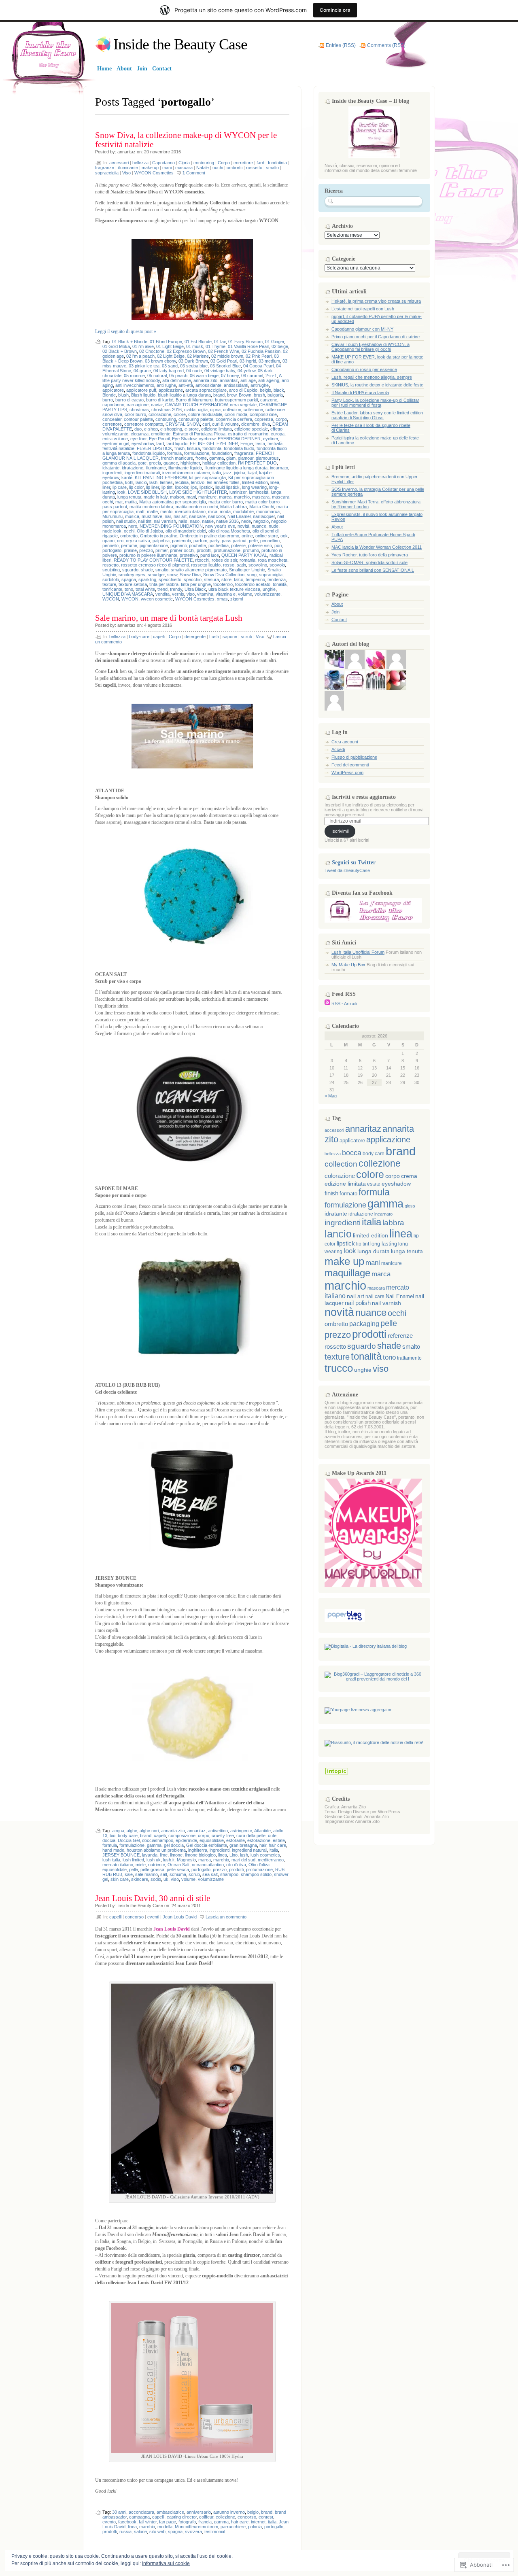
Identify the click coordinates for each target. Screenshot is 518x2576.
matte (152, 511)
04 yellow (246, 371)
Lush (214, 637)
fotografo (187, 2522)
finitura (193, 448)
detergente (195, 637)
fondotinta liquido (149, 453)
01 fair (220, 342)
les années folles (223, 482)
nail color (217, 516)
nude (274, 526)
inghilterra (198, 1850)
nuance (259, 526)
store (226, 579)
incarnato (279, 468)
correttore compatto (144, 424)
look (121, 492)
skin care (120, 1879)
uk (166, 1879)
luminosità (259, 492)
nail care (197, 516)
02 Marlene (198, 356)
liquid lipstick (227, 487)
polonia (255, 2527)
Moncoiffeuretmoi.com (196, 2527)
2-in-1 (271, 376)
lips (194, 487)
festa (260, 443)
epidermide (186, 1840)
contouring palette (196, 419)
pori (278, 545)
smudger (156, 575)
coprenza (264, 419)
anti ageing (269, 380)
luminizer (238, 492)
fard (260, 163)
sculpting (111, 570)
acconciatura (141, 2512)
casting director (182, 2517)
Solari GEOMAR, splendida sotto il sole (369, 562)
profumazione (227, 550)
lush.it (169, 1860)
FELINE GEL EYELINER (214, 443)
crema (409, 1176)
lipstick (206, 487)
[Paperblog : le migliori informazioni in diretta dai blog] (345, 1621)
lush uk (154, 1860)
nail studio (126, 521)
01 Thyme (215, 346)
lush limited (133, 1860)
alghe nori (149, 1831)
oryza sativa (138, 541)
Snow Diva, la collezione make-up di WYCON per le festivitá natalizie (186, 140)
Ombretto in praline (159, 536)
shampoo (229, 1874)
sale (129, 1874)
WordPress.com (347, 772)
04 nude (194, 371)
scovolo (277, 565)
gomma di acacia (119, 463)
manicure (207, 497)
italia (217, 473)
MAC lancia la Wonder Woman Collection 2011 (377, 547)
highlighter (190, 463)
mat (119, 502)
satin (241, 565)
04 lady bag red (169, 371)
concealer (112, 419)
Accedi (338, 749)
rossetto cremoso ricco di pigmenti (155, 565)
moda (225, 511)
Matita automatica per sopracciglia (173, 502)
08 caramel (252, 376)
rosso (229, 565)
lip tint (167, 487)
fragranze (105, 168)
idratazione (133, 468)
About (337, 527)
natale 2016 (227, 521)
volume (245, 594)
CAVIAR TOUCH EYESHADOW (196, 405)
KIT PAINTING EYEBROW (161, 477)
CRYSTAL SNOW (183, 424)
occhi (218, 168)
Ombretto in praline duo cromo (209, 536)
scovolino (258, 565)
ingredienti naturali (142, 473)
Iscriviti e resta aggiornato (364, 797)
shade (147, 570)
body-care (139, 637)
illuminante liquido (185, 468)
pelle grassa (152, 1869)
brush (259, 395)
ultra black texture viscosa (234, 589)
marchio (242, 497)
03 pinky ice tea (144, 366)
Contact (339, 620)
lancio (141, 482)
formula (174, 453)
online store (267, 536)
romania (247, 560)
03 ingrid (248, 361)
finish (179, 448)
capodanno (113, 405)
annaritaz (126, 152)
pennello (110, 545)
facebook (127, 2522)
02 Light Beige (171, 356)
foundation (222, 453)
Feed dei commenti (350, 765)
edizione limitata (217, 429)
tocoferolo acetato (253, 584)
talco (239, 579)
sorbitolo (111, 579)
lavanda (150, 1855)
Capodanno (163, 163)
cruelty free (223, 1835)
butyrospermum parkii (236, 400)
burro (108, 400)
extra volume (115, 439)
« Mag (331, 1096)
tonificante (112, 589)
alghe (132, 1831)
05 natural (157, 376)
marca (225, 497)
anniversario (199, 2512)
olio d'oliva (236, 1865)
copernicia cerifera (234, 419)
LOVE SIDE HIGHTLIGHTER (198, 492)
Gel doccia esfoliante (207, 1845)
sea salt (210, 1874)
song (252, 575)
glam (231, 458)
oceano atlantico (208, 1865)
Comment (194, 173)
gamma (217, 458)
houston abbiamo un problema (156, 1850)
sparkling (147, 579)
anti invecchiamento (135, 385)
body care (128, 1835)
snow (172, 575)
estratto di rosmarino (248, 434)
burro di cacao (129, 400)
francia (205, 2522)
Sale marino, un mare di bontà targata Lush (169, 618)
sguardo (130, 570)
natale (208, 521)
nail (168, 516)
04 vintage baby (220, 371)
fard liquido (177, 443)
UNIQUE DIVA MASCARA (128, 594)
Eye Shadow (184, 439)
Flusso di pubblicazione (354, 757)
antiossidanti (236, 385)
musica (132, 516)
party (214, 541)
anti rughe (166, 385)
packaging (364, 1324)
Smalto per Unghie (247, 570)
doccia (109, 1840)
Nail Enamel (239, 516)
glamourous (267, 458)
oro (120, 541)
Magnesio (186, 1860)
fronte (201, 458)
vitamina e (226, 594)
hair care (277, 1845)
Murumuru (113, 516)
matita (131, 502)
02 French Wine (224, 351)
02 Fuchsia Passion (261, 351)
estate (279, 1840)
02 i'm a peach (140, 356)
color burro (135, 414)
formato (348, 1194)
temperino (255, 579)
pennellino (270, 541)
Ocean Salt (178, 1865)
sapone (230, 637)
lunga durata (374, 1251)
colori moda (236, 414)
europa (278, 434)
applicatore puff (141, 390)
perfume (129, 545)
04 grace (142, 371)
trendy (176, 589)
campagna (139, 2517)
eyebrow (207, 439)
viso (191, 594)
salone (140, 2531)
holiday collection (219, 463)
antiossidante (208, 385)
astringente (241, 1831)
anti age (248, 380)
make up (150, 168)
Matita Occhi (262, 507)
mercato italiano (190, 511)
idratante (111, 468)
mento (166, 511)
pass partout (234, 541)
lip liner (153, 487)
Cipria (184, 163)
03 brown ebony (160, 361)
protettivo (189, 555)
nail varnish (165, 521)
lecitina (182, 482)
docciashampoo (158, 1840)
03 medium (269, 361)
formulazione (197, 453)
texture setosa (133, 584)
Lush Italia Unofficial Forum (358, 952)
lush (244, 1855)
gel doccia (174, 1845)
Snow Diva (190, 575)
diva (266, 424)
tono (129, 589)
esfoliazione (259, 1840)
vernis (178, 594)
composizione (263, 414)
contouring (204, 163)
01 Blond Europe (166, 342)
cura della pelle (251, 1835)
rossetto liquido (206, 565)
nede (246, 521)
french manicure (177, 458)
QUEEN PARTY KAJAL (244, 555)
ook (284, 536)
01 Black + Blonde (130, 342)
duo (138, 429)
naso (195, 521)
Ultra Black (195, 589)
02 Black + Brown (120, 351)
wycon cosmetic (157, 599)
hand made (113, 1850)
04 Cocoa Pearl (258, 366)
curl (206, 424)
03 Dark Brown (193, 361)
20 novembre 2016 (162, 152)
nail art (180, 516)
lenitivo (198, 482)
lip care (120, 487)
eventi (153, 1917)
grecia (155, 463)
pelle (253, 541)
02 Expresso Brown (186, 351)
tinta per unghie (196, 584)
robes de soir (224, 560)
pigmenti (178, 545)
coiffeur (206, 2517)
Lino (234, 1855)
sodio (156, 1879)
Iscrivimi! (340, 831)
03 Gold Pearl (224, 361)
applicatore (113, 390)
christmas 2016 (167, 410)
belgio (265, 390)
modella (165, 2527)
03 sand (170, 366)
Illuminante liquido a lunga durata (236, 468)
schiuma (178, 1874)
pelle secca (178, 1869)
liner (106, 487)
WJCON (111, 599)
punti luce (210, 555)
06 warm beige (204, 376)
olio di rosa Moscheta (229, 531)
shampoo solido (256, 1874)
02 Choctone (152, 351)
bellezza (140, 163)
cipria (215, 410)
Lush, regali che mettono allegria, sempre (372, 377)
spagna (129, 579)
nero (133, 526)
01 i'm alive (143, 346)
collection (232, 410)
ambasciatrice (170, 2512)
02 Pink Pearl (259, 356)
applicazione (171, 390)
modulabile (243, 511)
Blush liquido (143, 395)
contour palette (138, 419)
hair (263, 1845)
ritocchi (202, 560)
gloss (410, 1206)
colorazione (160, 414)
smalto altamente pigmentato (199, 570)
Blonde (109, 395)
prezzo (146, 550)
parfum (200, 541)
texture (109, 584)
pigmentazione (154, 545)
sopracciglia (107, 173)
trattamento (409, 1358)
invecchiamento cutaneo (186, 473)
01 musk (195, 346)
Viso (126, 173)
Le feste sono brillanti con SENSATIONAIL (373, 570)
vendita (162, 594)
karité (127, 477)
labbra (393, 1223)
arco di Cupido (243, 390)
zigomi (237, 599)
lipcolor (182, 487)
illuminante (128, 168)
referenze (400, 1336)
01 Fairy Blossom (245, 342)
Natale (203, 168)
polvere (238, 545)
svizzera (193, 2531)
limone (176, 1855)
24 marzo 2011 (186, 1905)
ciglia (203, 410)
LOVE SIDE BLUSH (147, 492)
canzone (269, 400)
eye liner (138, 439)
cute (272, 1835)
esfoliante (236, 1840)
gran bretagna (243, 1845)
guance (171, 463)
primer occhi (182, 550)
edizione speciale (251, 429)
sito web (157, 2531)
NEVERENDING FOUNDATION (171, 526)
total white (145, 589)
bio (113, 1835)
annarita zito (205, 380)
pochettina (219, 545)
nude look (112, 531)
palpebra (161, 541)
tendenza (277, 579)
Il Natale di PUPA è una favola (360, 393)
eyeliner (271, 439)
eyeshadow (143, 443)
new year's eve (220, 526)
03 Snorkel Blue (225, 366)
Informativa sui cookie (166, 2563)
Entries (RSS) (341, 45)
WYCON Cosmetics (154, 173)
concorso (134, 1917)
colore (180, 414)
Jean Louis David (180, 1917)
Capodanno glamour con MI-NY (362, 329)
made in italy (156, 497)
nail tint (145, 521)
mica (213, 511)
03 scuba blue (194, 366)
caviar (157, 405)
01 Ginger (275, 342)
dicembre (250, 424)
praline (130, 550)
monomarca (268, 511)
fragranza (244, 453)
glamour (246, 458)
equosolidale (212, 1840)
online (247, 536)
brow (232, 395)
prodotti (204, 550)
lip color (136, 487)
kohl (129, 482)
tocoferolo (223, 584)
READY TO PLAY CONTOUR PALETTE (153, 560)
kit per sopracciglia (207, 477)
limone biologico (200, 1855)
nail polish (358, 1303)
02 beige (280, 346)
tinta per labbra (164, 584)
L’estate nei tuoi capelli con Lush (363, 309)
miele (141, 1865)
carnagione (138, 405)
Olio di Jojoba (150, 531)
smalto (272, 168)
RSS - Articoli (344, 1004)
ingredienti (112, 473)
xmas (222, 599)
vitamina (205, 594)
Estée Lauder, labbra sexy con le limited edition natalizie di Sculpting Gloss (377, 415)
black (279, 390)
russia (125, 2531)
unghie (269, 589)
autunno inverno (229, 2512)
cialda (190, 410)
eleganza (140, 434)
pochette (197, 545)
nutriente (157, 1865)
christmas (139, 410)
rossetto (254, 168)
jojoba (240, 473)
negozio (261, 521)
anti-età (186, 385)
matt (140, 511)
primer (161, 550)
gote (142, 463)
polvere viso (260, 545)
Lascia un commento (226, 1917)
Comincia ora (335, 10)
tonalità (280, 584)
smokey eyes (132, 575)
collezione (253, 410)
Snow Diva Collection (224, 575)
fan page (168, 2522)
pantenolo (182, 541)
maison (177, 497)
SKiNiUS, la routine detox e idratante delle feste (377, 385)
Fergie (247, 443)
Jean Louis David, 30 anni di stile (153, 1898)
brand (219, 395)
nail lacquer (264, 516)
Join (335, 612)
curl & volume (225, 424)
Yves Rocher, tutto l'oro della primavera (370, 555)
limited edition (255, 482)
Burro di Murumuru (194, 400)
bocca (352, 1153)
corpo (281, 419)
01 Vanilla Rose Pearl (248, 346)
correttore (243, 163)
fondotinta (277, 163)
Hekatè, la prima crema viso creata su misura (376, 301)
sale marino (146, 1874)
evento (109, 2522)
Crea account (345, 742)
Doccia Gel (129, 1840)
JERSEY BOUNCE (121, 1855)
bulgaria (275, 395)
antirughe (260, 385)
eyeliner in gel (116, 443)
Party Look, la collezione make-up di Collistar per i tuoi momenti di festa (375, 403)
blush (123, 395)
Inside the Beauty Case (180, 44)
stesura (211, 579)
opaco (108, 541)
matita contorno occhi (197, 507)
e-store (192, 429)
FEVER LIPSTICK (154, 448)
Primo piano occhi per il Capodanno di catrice (376, 337)
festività (275, 443)
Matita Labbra (234, 507)
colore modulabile (205, 414)
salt (164, 1874)
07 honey (230, 376)
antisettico (218, 1831)
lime (164, 1855)
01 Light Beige (170, 346)
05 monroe (134, 376)
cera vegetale (243, 405)
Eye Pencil (159, 439)
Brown (245, 395)
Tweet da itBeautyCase (347, 870)
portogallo (112, 550)
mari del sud (243, 1860)
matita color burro (226, 502)
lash (153, 482)
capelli (159, 637)
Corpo (224, 163)
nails (183, 521)
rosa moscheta (273, 560)
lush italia (111, 1860)
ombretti (235, 168)
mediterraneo (271, 1860)
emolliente (161, 434)
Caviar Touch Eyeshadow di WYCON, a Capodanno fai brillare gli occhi (370, 347)
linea (275, 482)
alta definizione (177, 380)
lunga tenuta (129, 497)
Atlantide (262, 1831)
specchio (193, 579)
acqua (118, 1831)
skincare (140, 1879)
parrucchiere (233, 2527)
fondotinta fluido (239, 448)
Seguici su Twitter (354, 863)
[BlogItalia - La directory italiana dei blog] (366, 1646)
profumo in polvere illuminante (148, 555)
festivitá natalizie (118, 448)
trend (162, 589)
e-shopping (171, 429)
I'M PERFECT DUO (257, 463)
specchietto (170, 579)
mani (167, 168)
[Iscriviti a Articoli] (327, 1004)
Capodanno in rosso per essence (364, 369)
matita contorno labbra (151, 507)
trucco (339, 1368)
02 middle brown (227, 356)
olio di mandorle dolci (186, 531)
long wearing (254, 487)
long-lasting (384, 1244)
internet (258, 2522)
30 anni (119, 2512)
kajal (252, 473)
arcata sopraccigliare (206, 390)
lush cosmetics (265, 1855)
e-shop (151, 429)
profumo (251, 550)
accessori (119, 163)
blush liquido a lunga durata (184, 395)
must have (152, 516)
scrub (246, 637)
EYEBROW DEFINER (239, 439)
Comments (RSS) (386, 45)
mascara (184, 168)
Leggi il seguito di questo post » (126, 331)
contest (266, 2517)
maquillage (347, 1273)
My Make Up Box (348, 965)
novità (243, 526)
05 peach (178, 376)
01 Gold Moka (116, 346)
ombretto (129, 536)
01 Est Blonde (198, 342)
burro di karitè (160, 400)
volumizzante (267, 594)
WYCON (130, 599)
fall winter (148, 2522)
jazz (227, 473)
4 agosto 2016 (158, 625)
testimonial (215, 2531)
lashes (166, 482)
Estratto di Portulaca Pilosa (199, 434)
